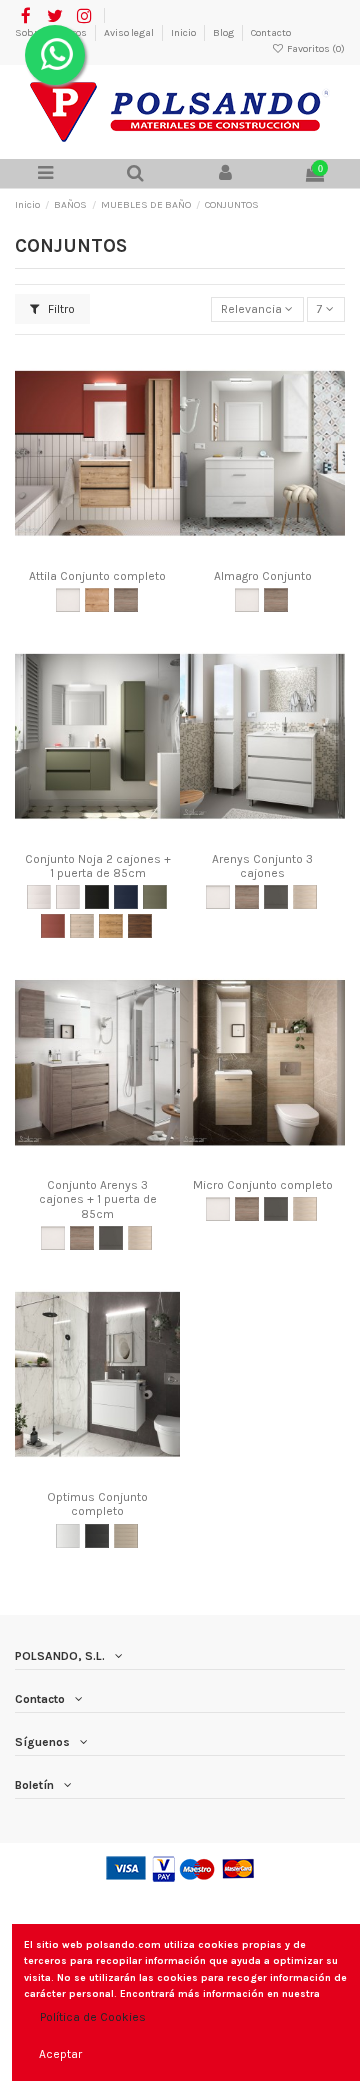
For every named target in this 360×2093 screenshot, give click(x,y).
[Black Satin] (97, 897)
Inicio (184, 33)
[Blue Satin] (126, 897)
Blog (224, 33)
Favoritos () (315, 49)
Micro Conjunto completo (263, 1185)
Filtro (60, 309)
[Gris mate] (276, 897)
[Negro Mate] (97, 1536)
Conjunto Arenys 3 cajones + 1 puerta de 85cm (98, 1199)
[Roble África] (111, 926)
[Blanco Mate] (68, 1536)
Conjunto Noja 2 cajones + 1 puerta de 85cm (98, 866)
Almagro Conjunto (263, 576)
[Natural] (82, 926)
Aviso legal (130, 33)
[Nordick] (126, 1536)
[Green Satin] (155, 897)
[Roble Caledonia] (305, 897)
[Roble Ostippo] (97, 600)
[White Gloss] (39, 897)
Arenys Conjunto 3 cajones (262, 866)
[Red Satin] (53, 926)
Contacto (271, 33)
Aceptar (60, 2054)
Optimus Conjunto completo (97, 1504)
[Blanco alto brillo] (68, 600)
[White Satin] (68, 897)
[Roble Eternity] (126, 600)
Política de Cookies (93, 2017)
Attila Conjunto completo (97, 576)
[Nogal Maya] (140, 926)
